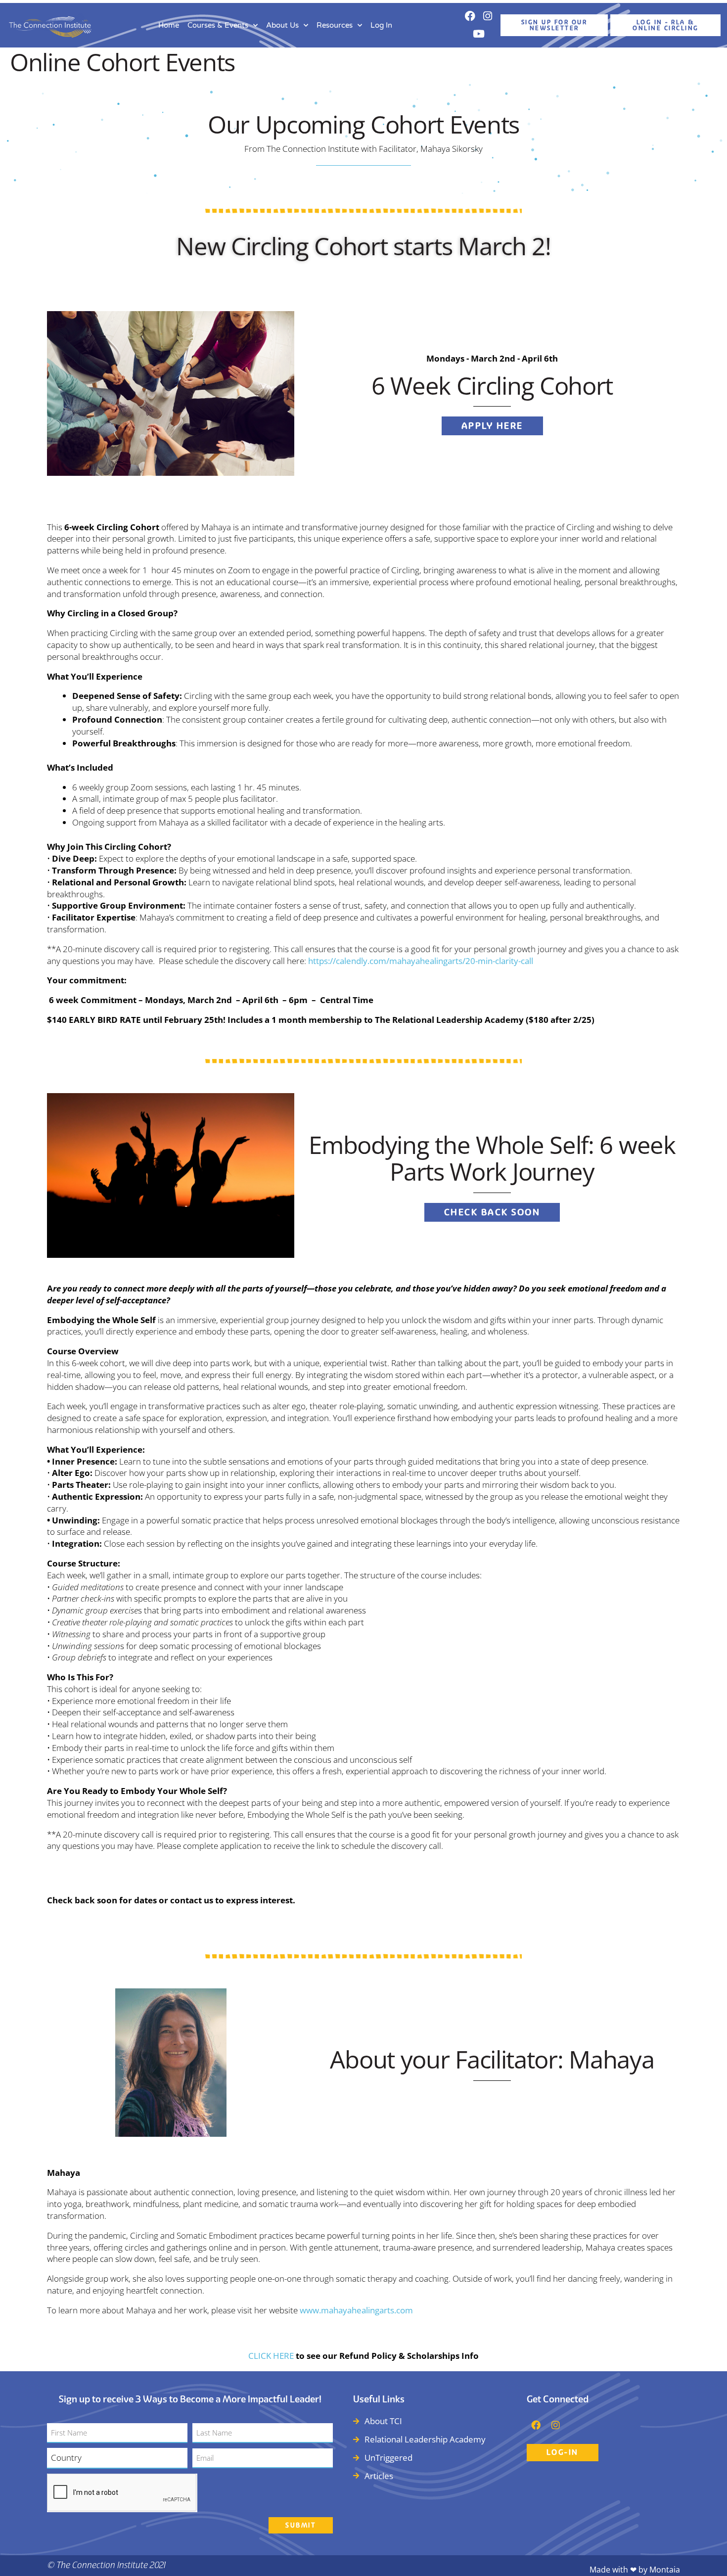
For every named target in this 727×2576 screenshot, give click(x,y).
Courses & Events (218, 25)
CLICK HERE (271, 2356)
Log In (381, 25)
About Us (282, 25)
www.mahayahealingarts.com (356, 2310)
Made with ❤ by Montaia (635, 2570)
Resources (335, 25)
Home (169, 25)
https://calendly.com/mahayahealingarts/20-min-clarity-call (421, 961)
